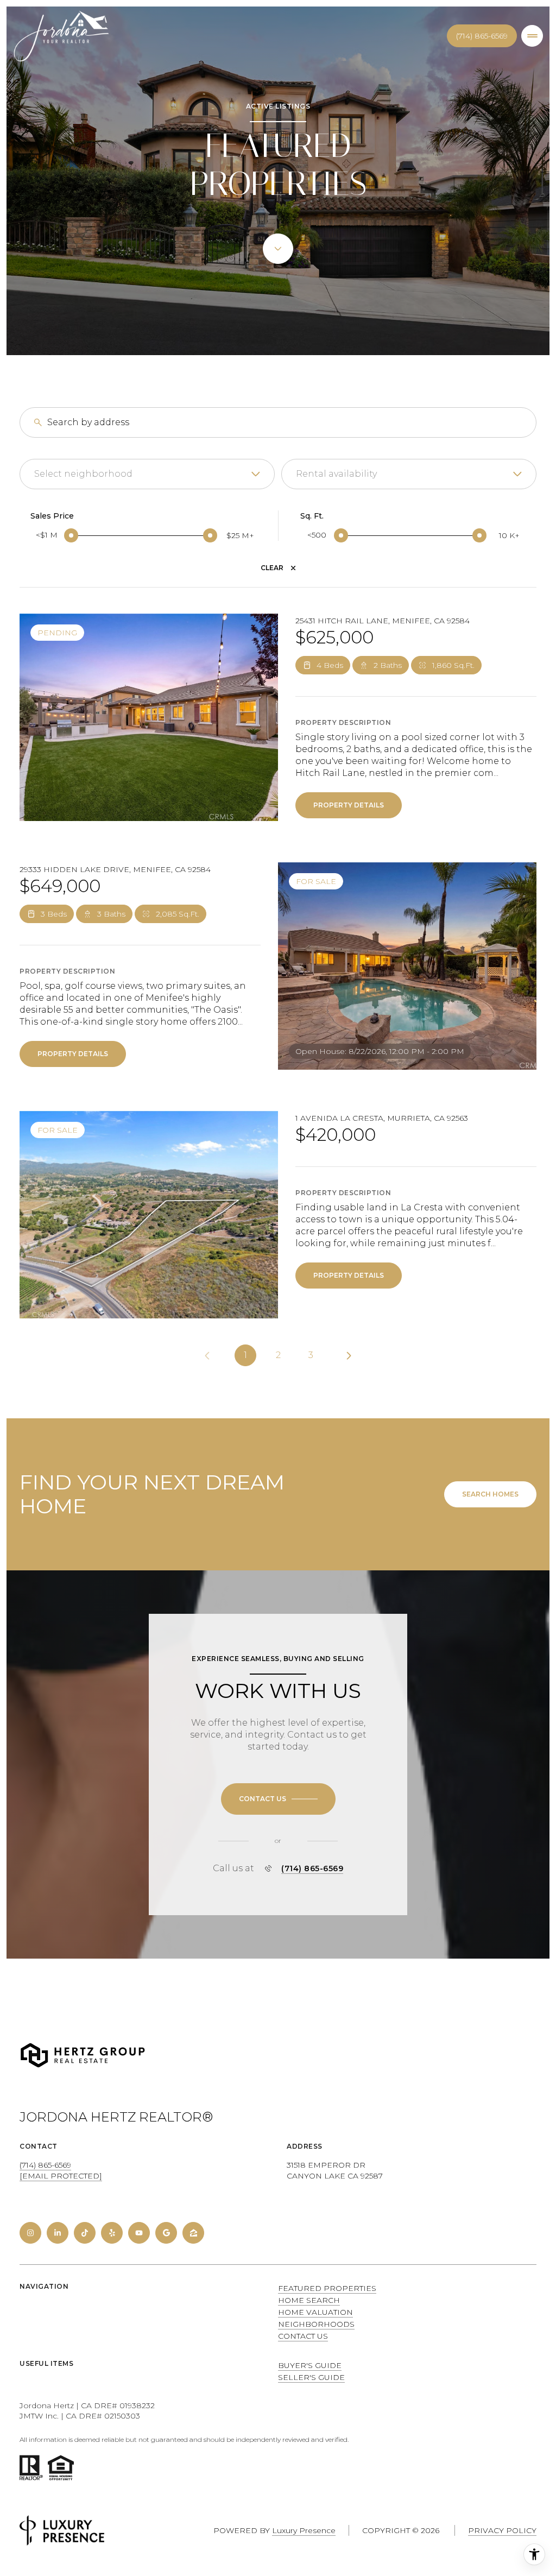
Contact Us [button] (303, 2336)
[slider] (71, 535)
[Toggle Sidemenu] (532, 36)
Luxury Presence (304, 2530)
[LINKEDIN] (58, 2233)
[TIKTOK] (85, 2233)
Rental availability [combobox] (336, 474)
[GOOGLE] (166, 2233)
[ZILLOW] (193, 2233)
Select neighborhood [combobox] (83, 474)
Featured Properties (327, 2288)
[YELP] (112, 2233)
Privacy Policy (502, 2530)
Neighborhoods (316, 2324)
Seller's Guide (311, 2377)
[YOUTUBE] (139, 2233)
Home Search (309, 2300)
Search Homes (490, 1494)
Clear (272, 568)
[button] (278, 1799)
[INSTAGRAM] (30, 2233)
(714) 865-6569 (482, 36)
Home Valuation (315, 2312)
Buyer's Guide (310, 2365)
